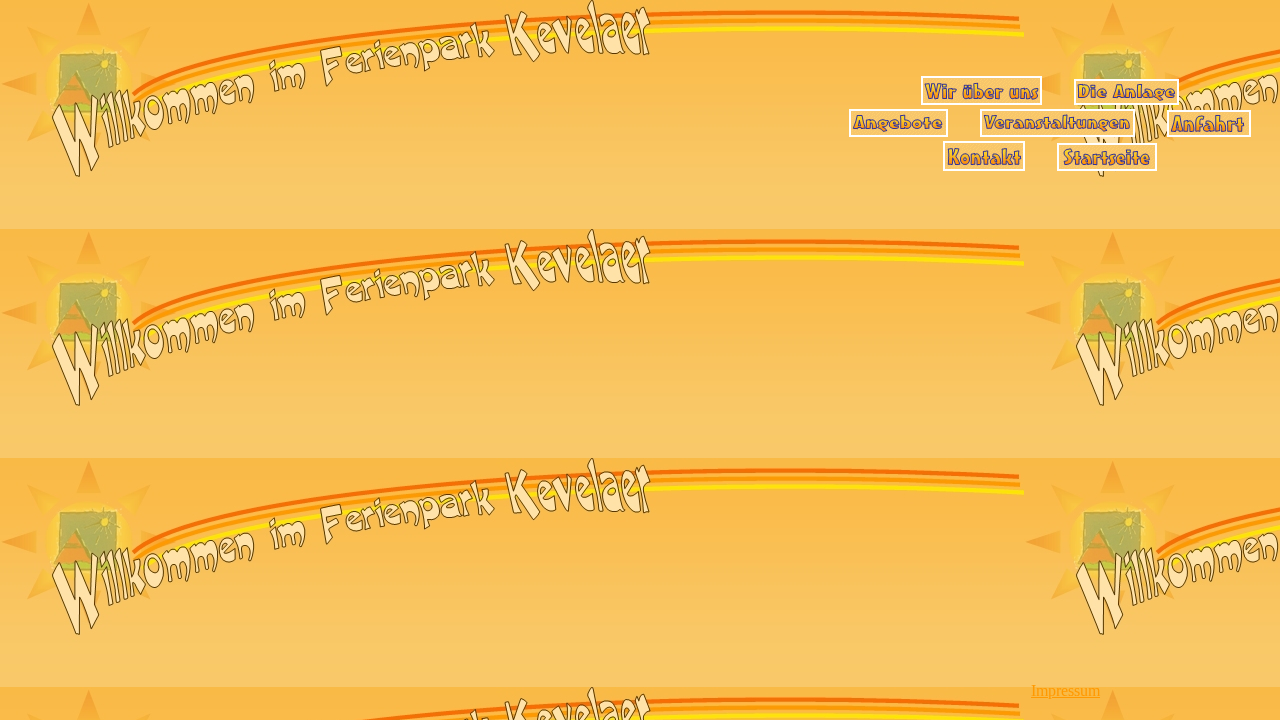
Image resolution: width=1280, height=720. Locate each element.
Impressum (1065, 690)
